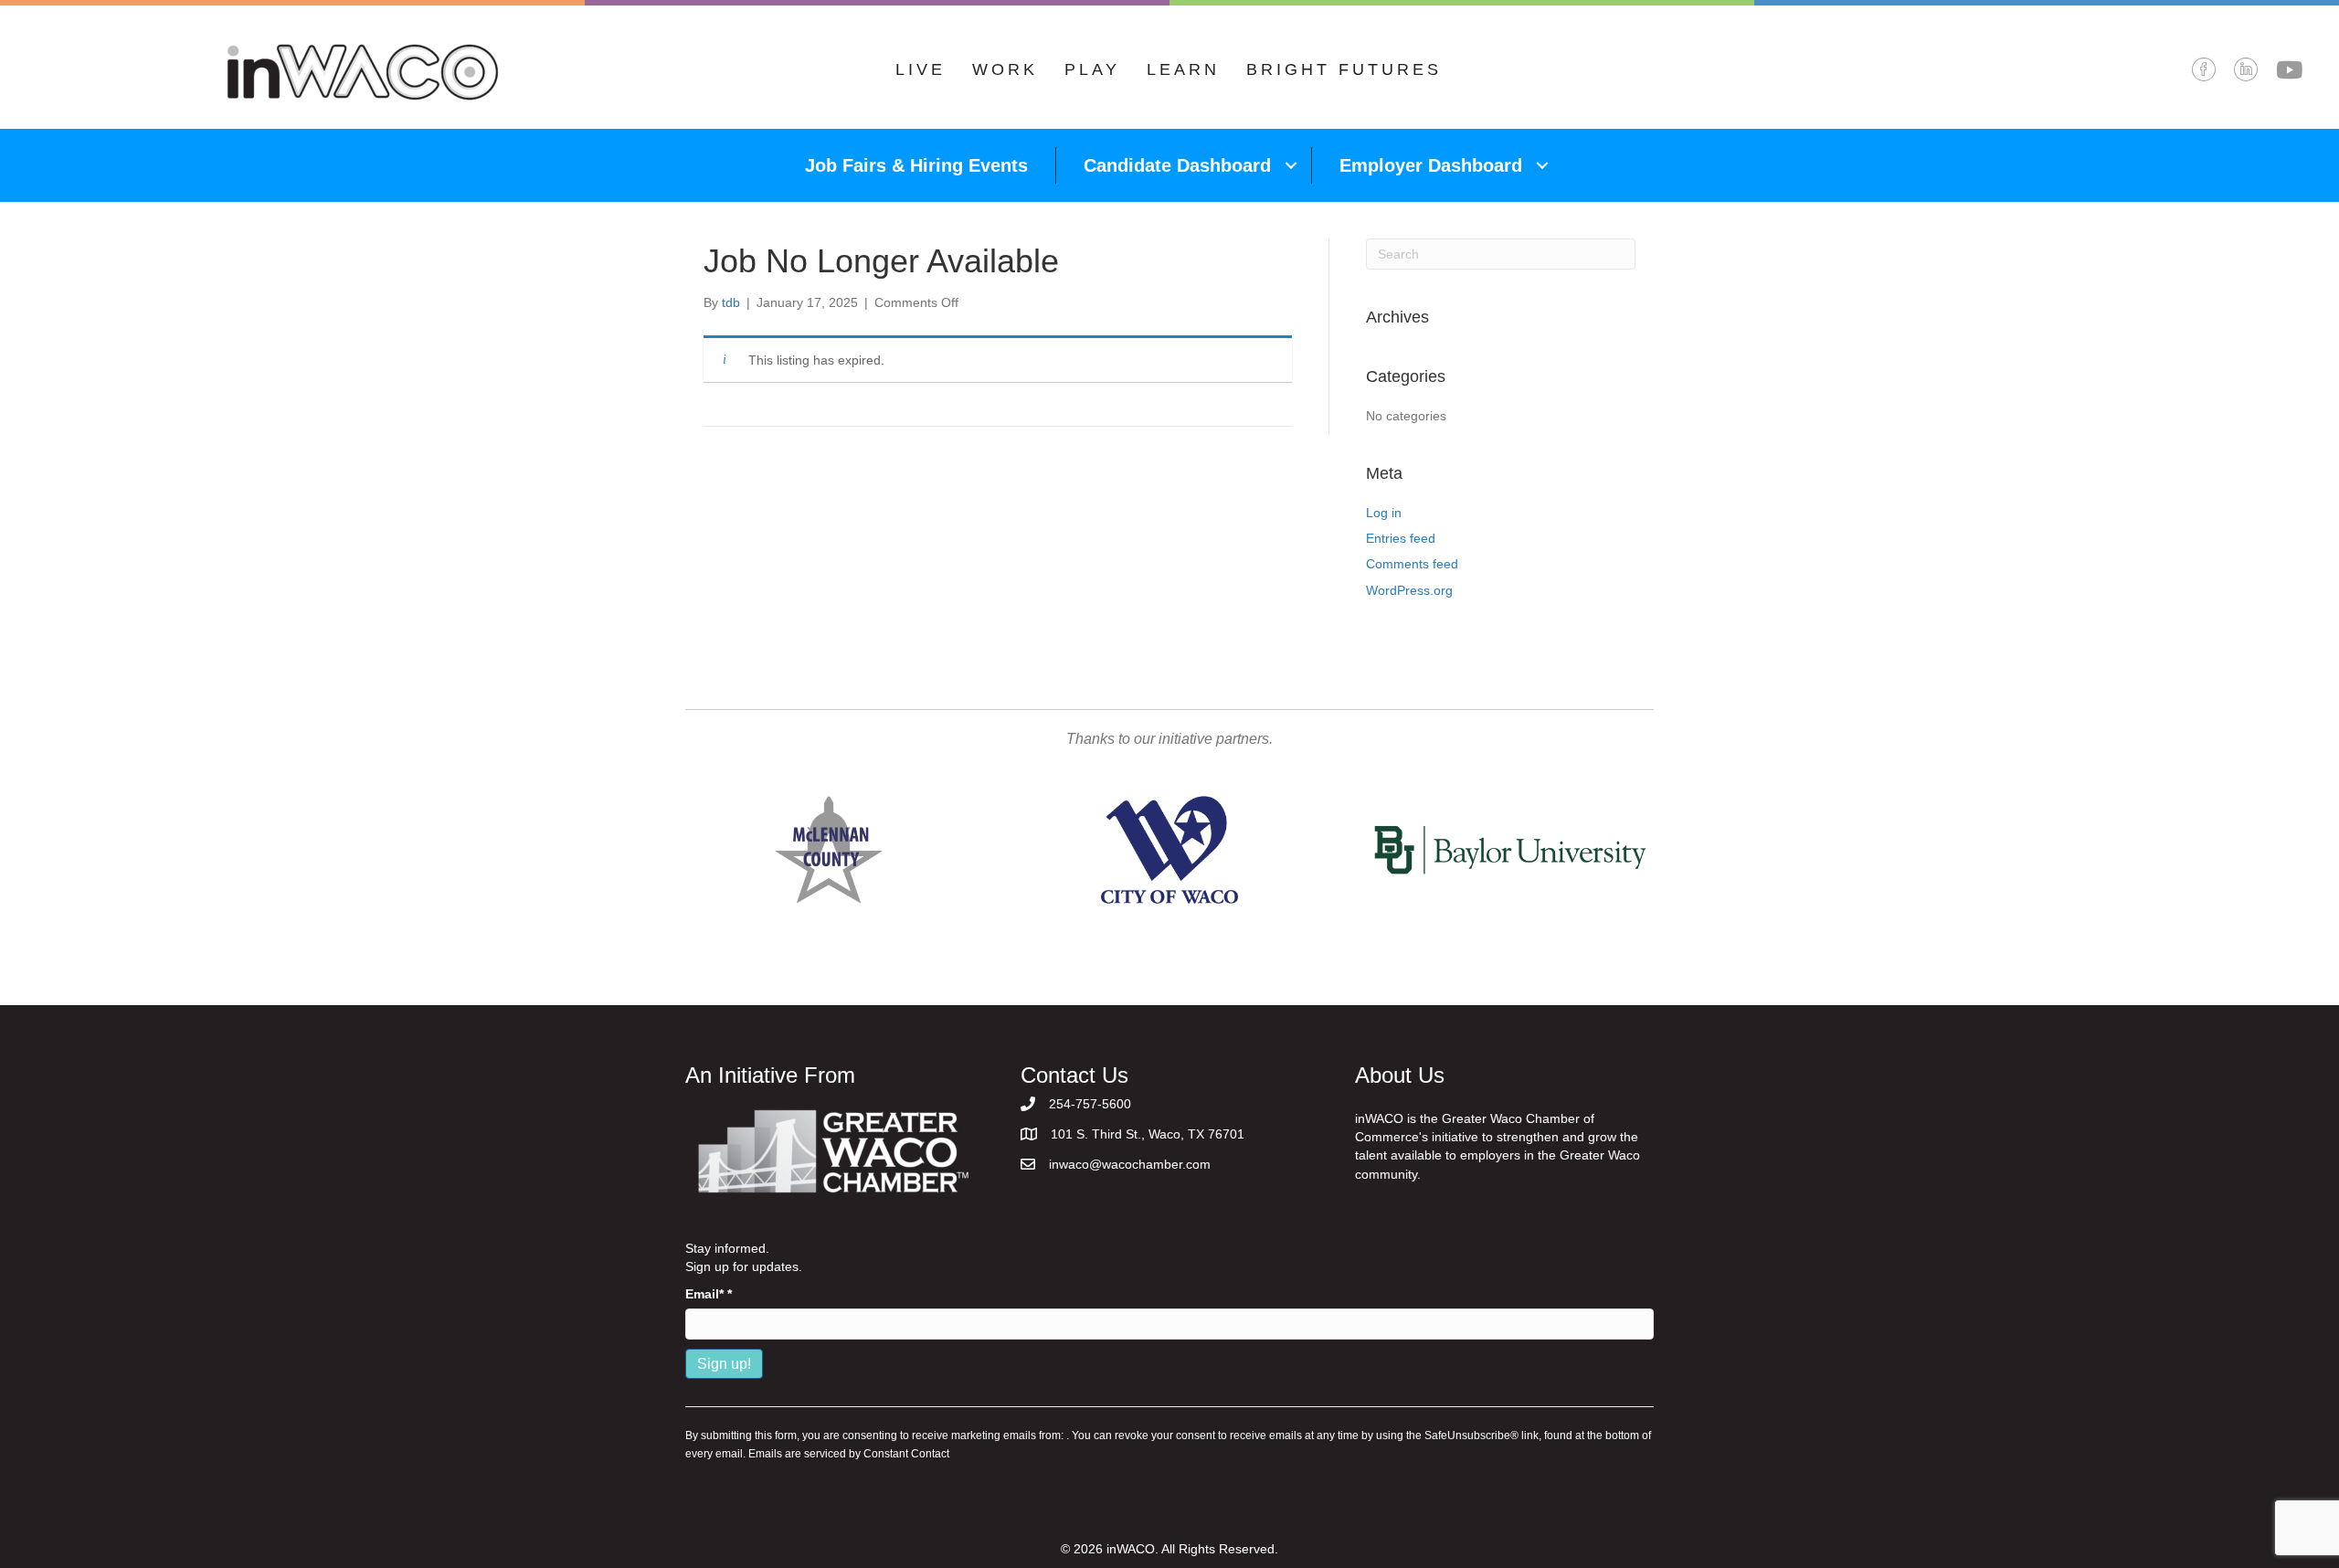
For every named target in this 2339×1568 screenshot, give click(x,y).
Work (1005, 69)
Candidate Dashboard (1177, 165)
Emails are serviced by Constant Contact (849, 1454)
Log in (1384, 513)
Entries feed (1401, 538)
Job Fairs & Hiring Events (916, 165)
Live (921, 69)
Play (1092, 69)
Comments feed (1412, 564)
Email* (709, 1294)
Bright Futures (1344, 69)
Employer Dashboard (1431, 165)
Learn (1183, 69)
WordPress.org (1409, 590)
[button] (1291, 165)
